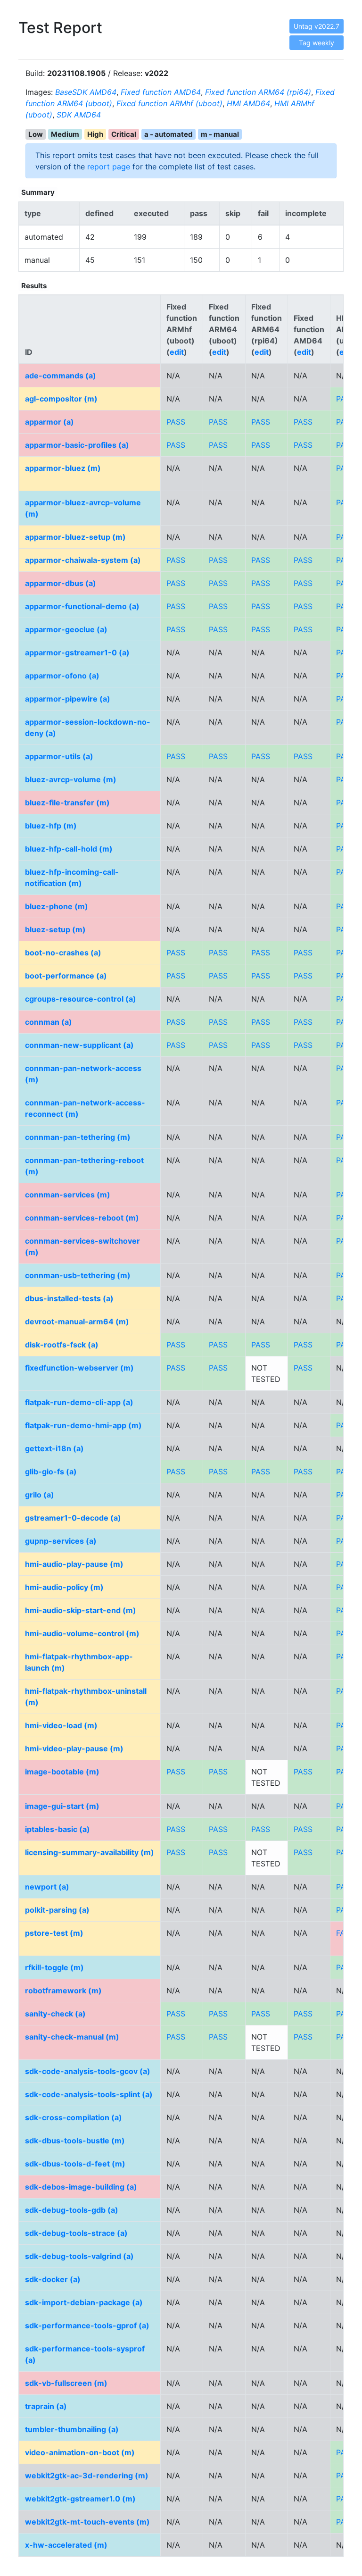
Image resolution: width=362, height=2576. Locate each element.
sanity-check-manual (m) (72, 2037)
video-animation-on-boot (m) (80, 2452)
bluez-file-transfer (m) (67, 803)
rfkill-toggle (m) (54, 1967)
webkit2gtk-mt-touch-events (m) (87, 2522)
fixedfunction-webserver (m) (79, 1368)
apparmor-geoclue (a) (66, 629)
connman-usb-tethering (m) (78, 1275)
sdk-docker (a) (53, 2279)
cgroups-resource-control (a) (81, 999)
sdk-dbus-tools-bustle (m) (75, 2141)
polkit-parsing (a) (57, 1910)
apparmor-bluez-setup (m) (75, 537)
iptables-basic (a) (58, 1829)
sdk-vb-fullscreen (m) (66, 2383)
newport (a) (47, 1887)
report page (109, 167)
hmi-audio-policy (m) (64, 1587)
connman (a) (49, 1022)
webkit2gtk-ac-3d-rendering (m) (87, 2476)
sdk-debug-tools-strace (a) (76, 2233)
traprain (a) (46, 2406)
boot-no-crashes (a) (63, 953)
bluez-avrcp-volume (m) (71, 779)
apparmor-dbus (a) (61, 583)
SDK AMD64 (79, 115)
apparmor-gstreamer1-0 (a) (77, 652)
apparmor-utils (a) (59, 756)
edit (177, 352)
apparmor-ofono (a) (62, 676)
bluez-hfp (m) (51, 826)
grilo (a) (40, 1495)
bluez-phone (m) (57, 906)
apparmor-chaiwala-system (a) (83, 560)
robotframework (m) (63, 1991)
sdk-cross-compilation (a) (74, 2117)
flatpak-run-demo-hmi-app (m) (83, 1425)
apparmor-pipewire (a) (68, 699)
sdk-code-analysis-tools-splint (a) (89, 2094)
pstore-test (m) (54, 1933)
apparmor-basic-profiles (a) (77, 445)
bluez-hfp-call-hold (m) (69, 849)
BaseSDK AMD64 (86, 92)
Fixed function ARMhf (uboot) (169, 103)
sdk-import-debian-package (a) (84, 2302)
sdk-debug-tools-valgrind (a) (79, 2256)
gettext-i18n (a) (54, 1448)
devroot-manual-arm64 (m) (77, 1321)
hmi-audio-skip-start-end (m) (81, 1610)
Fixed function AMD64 (161, 92)
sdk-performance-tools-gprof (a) (87, 2325)
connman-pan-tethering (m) (78, 1137)
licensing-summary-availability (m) (90, 1852)
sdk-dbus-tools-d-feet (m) (75, 2164)
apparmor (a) (49, 422)
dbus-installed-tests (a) (69, 1298)
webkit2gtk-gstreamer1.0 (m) (80, 2499)
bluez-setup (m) (55, 929)
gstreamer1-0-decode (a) (73, 1518)
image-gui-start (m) (62, 1806)
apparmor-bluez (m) (63, 468)
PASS (176, 422)
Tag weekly (317, 43)
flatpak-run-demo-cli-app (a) (79, 1402)
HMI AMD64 (248, 103)
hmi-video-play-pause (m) (74, 1748)
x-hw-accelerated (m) (66, 2545)
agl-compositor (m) (61, 399)
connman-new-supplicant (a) (79, 1045)
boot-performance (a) (66, 976)
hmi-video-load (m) (61, 1725)
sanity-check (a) (55, 2014)
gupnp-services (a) (61, 1541)
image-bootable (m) (62, 1772)
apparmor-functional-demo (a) (82, 606)
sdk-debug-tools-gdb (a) (72, 2210)
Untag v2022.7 (317, 26)
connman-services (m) (68, 1195)
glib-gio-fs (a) (51, 1472)
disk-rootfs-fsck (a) (62, 1345)
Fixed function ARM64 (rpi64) (258, 92)
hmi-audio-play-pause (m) (74, 1564)
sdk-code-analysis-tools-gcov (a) (88, 2071)
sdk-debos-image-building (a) (81, 2187)
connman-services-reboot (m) (82, 1218)
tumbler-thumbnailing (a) (72, 2429)
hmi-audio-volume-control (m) (82, 1633)
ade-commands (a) (61, 376)
